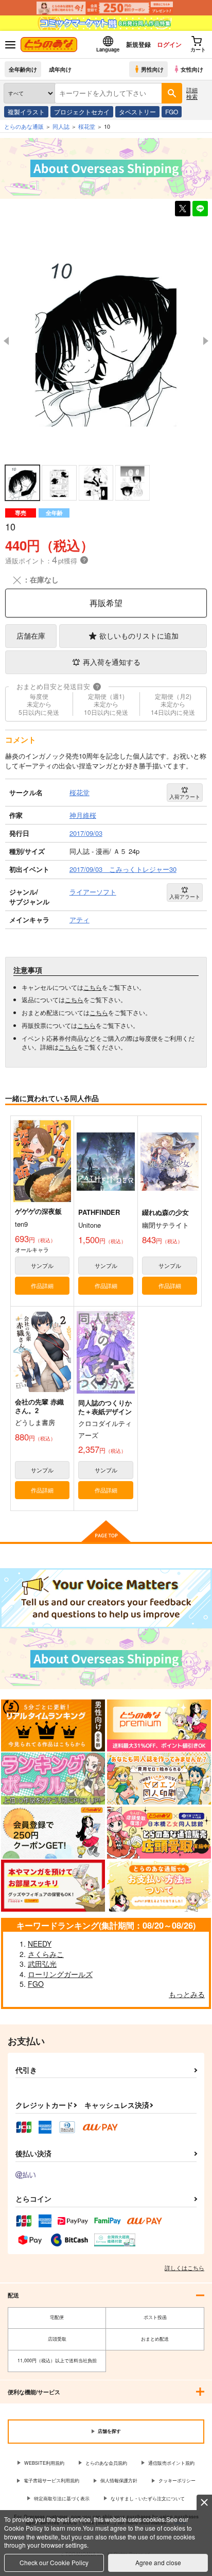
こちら (93, 987)
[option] (106, 341)
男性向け (152, 69)
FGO (172, 111)
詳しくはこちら (184, 2268)
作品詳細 (42, 1285)
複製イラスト (26, 111)
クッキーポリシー (177, 2480)
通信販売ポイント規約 (171, 2463)
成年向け (60, 69)
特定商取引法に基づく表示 (62, 2498)
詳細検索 (192, 93)
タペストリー (137, 111)
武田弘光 (42, 1964)
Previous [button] (6, 341)
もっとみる (187, 1994)
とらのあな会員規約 (106, 2463)
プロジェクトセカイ (82, 111)
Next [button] (206, 341)
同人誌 (61, 126)
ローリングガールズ (60, 1974)
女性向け (192, 69)
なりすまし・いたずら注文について (148, 2498)
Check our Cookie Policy (54, 2562)
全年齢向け (23, 69)
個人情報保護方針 (119, 2480)
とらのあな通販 (24, 126)
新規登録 (138, 44)
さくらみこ (46, 1954)
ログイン (169, 44)
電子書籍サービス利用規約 (51, 2480)
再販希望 (106, 603)
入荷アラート (185, 797)
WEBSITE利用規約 (44, 2463)
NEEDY (40, 1944)
